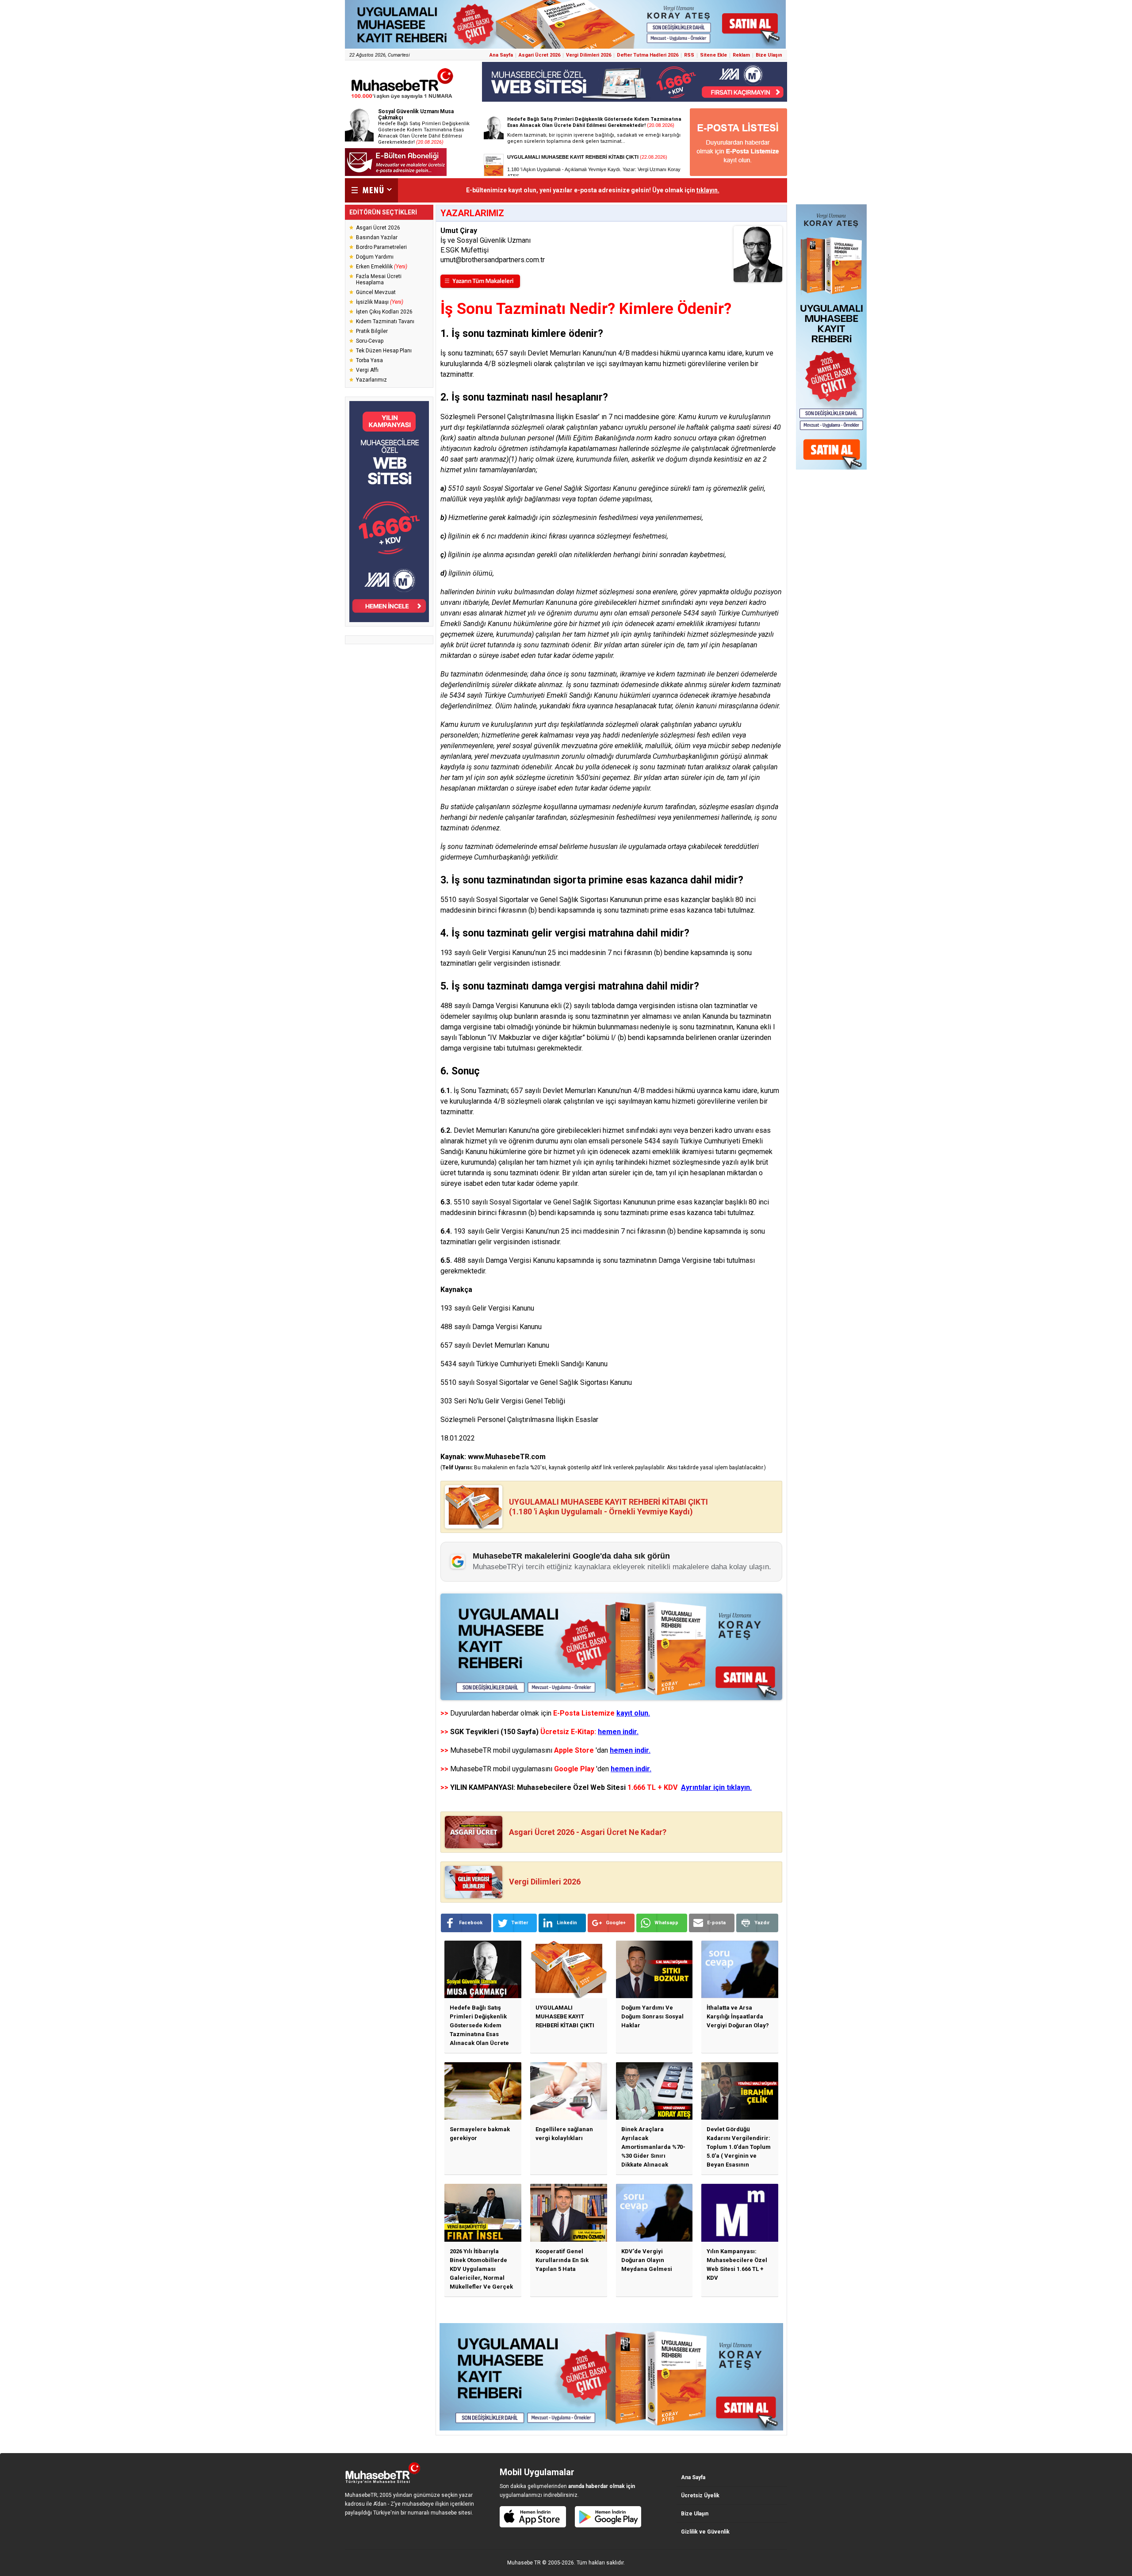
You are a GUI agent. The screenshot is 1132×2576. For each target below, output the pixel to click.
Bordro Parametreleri (381, 247)
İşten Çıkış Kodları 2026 (384, 312)
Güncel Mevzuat (376, 292)
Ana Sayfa (501, 55)
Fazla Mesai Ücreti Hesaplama (379, 279)
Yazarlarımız (371, 380)
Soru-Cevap (370, 341)
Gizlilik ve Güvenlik (705, 2532)
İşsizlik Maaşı (380, 302)
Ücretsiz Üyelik (700, 2496)
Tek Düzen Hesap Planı (384, 351)
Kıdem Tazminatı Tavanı (385, 321)
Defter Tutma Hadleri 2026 (648, 55)
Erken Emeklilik (382, 267)
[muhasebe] (402, 99)
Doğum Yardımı (375, 257)
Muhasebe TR (524, 2563)
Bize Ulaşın (769, 55)
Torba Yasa (369, 360)
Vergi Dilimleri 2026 (589, 55)
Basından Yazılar (377, 237)
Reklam (741, 55)
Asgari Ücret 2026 (539, 55)
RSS (689, 55)
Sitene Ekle (713, 55)
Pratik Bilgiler (372, 331)
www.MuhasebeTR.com (507, 1457)
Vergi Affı (367, 370)
